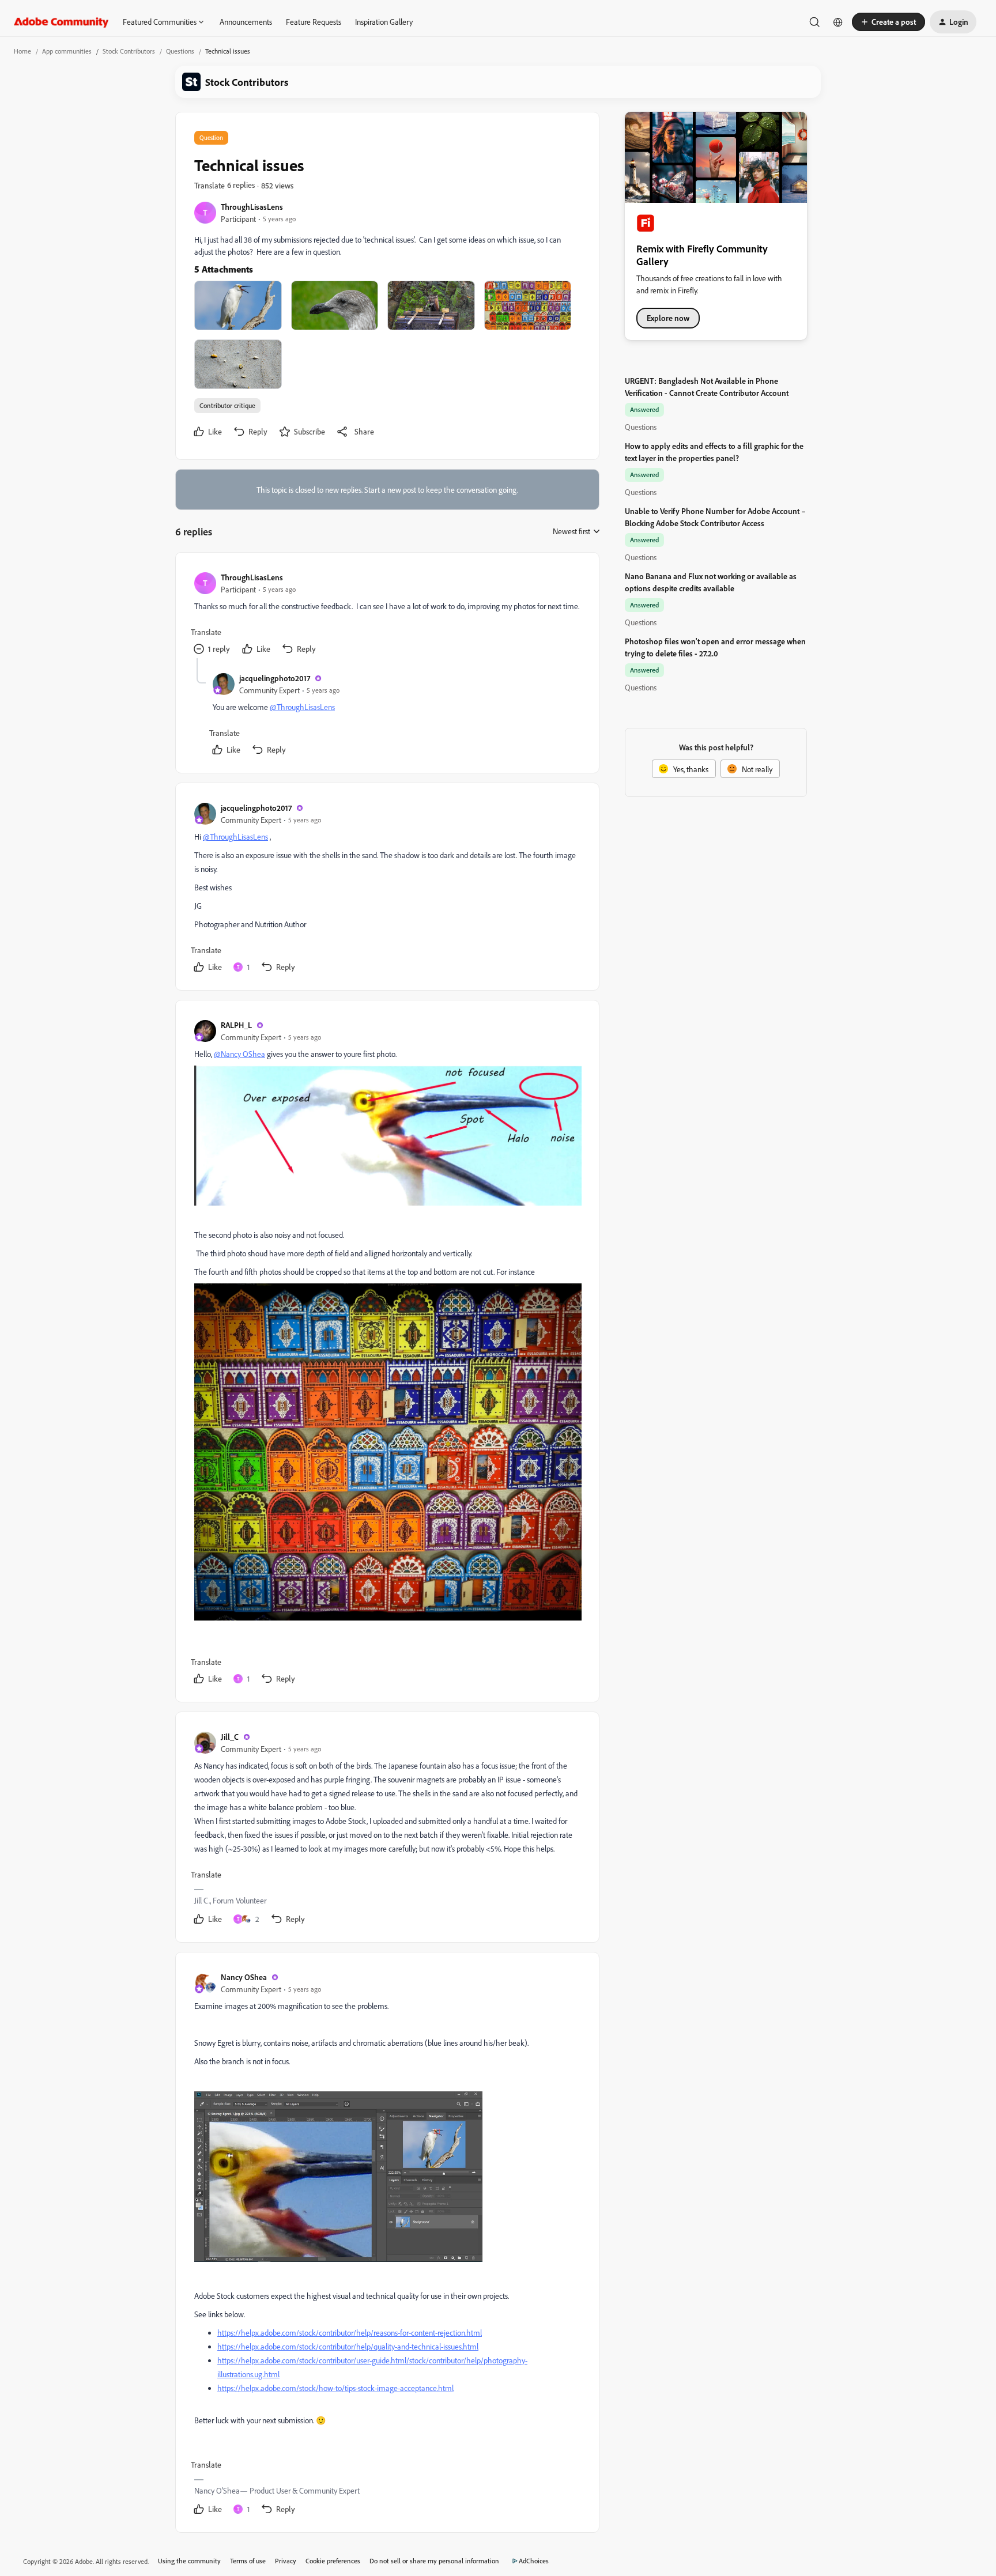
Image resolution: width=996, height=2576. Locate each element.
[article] (387, 615)
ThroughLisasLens (252, 207)
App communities (67, 51)
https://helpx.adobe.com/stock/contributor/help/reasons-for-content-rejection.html (350, 2333)
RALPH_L (236, 1025)
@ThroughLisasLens (302, 707)
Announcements (246, 22)
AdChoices (534, 2561)
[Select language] (838, 22)
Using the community (189, 2561)
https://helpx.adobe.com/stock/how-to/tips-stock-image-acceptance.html (335, 2388)
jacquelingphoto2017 (275, 678)
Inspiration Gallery (384, 22)
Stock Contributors (129, 51)
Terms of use (248, 2561)
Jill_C (230, 1737)
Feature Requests (314, 22)
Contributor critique (227, 405)
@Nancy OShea (239, 1054)
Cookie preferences (333, 2561)
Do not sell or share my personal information (434, 2561)
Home (22, 51)
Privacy (286, 2561)
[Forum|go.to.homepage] (61, 22)
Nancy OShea (244, 1977)
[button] (889, 22)
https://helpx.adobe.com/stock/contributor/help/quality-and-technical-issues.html (348, 2346)
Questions (180, 51)
